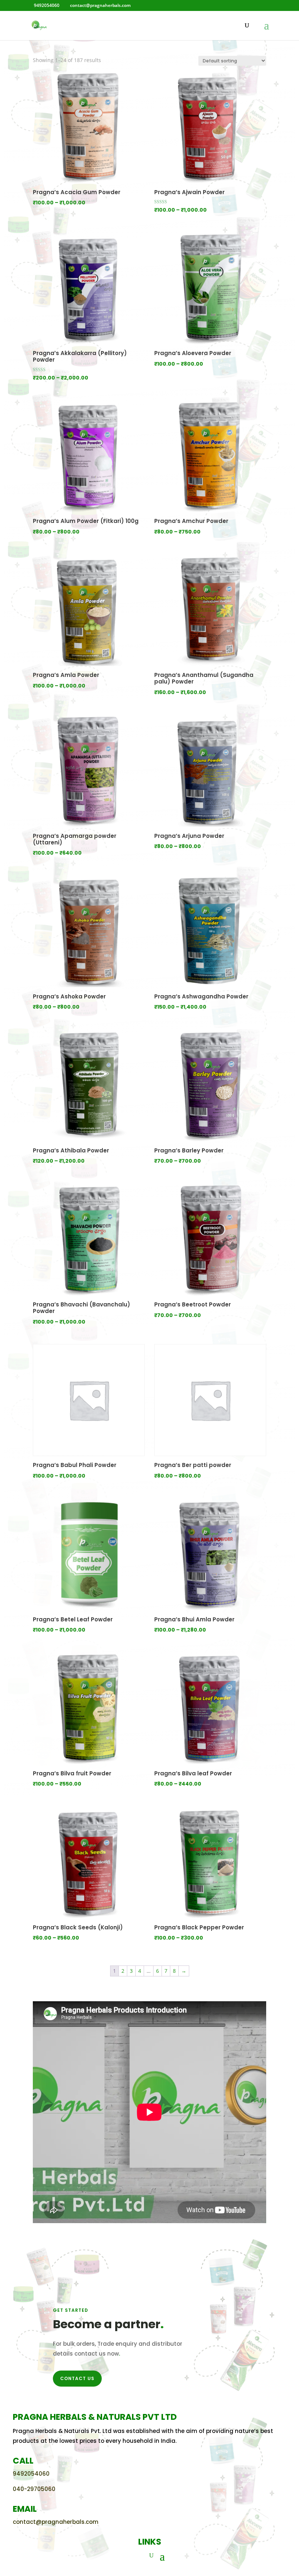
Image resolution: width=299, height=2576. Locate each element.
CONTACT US (77, 2378)
